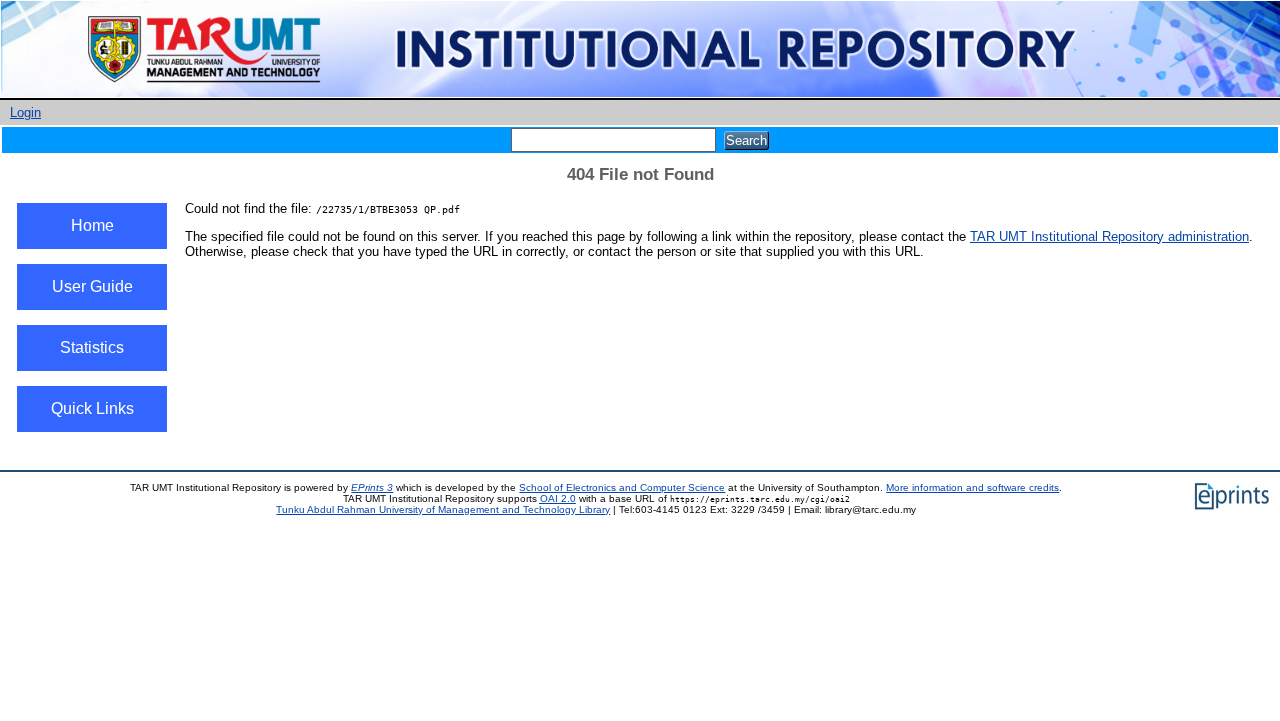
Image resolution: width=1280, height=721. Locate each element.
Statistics (92, 347)
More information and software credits (972, 487)
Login (25, 112)
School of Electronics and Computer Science (622, 487)
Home (92, 225)
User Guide (92, 286)
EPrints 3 (372, 487)
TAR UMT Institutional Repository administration (1109, 236)
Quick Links (92, 408)
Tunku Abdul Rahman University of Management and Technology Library (443, 509)
